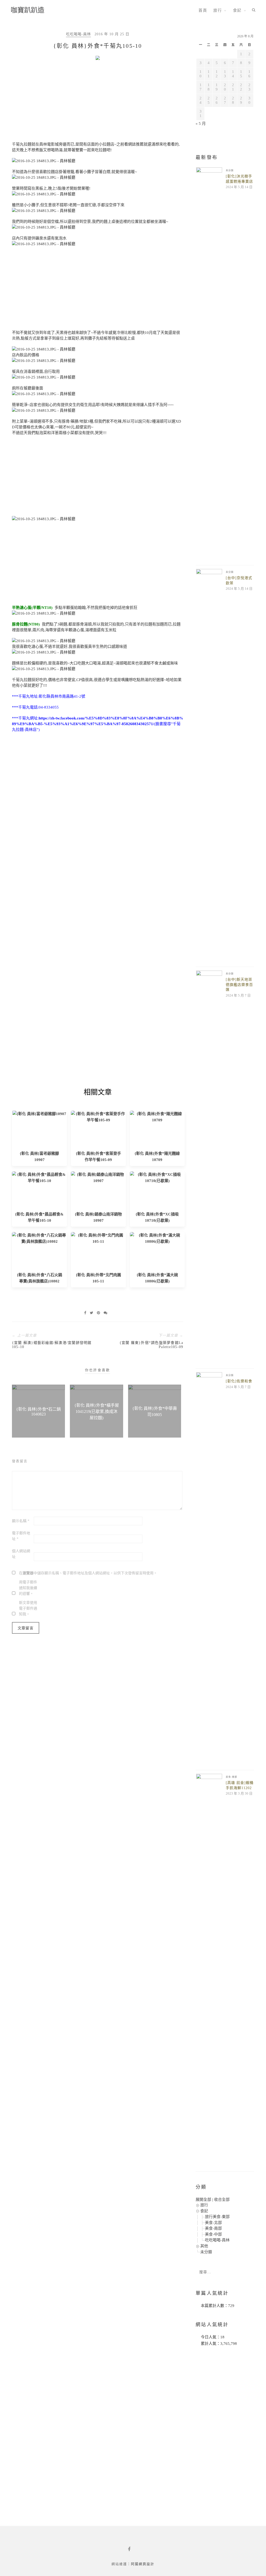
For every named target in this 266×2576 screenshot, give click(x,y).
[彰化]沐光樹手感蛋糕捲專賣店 (239, 179)
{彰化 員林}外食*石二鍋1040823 (38, 1412)
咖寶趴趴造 (28, 10)
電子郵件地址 (21, 1536)
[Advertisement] (98, 102)
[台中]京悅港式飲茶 (239, 581)
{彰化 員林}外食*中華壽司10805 (155, 1411)
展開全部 (203, 2200)
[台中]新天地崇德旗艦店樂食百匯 (239, 985)
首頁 (203, 10)
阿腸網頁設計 (143, 2564)
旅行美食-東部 (217, 2217)
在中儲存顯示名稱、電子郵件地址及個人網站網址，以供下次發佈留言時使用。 (88, 1573)
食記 (237, 10)
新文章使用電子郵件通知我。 (28, 1608)
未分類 (230, 170)
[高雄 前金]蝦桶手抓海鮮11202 (240, 1785)
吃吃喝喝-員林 (78, 34)
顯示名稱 (21, 1521)
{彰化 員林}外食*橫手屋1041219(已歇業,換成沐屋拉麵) (97, 1411)
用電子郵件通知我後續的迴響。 (28, 1588)
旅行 (218, 10)
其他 (204, 2246)
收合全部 (222, 2200)
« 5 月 (201, 123)
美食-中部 (213, 2234)
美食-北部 (213, 2223)
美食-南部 (231, 1777)
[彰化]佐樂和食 (239, 1381)
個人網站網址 (21, 1554)
